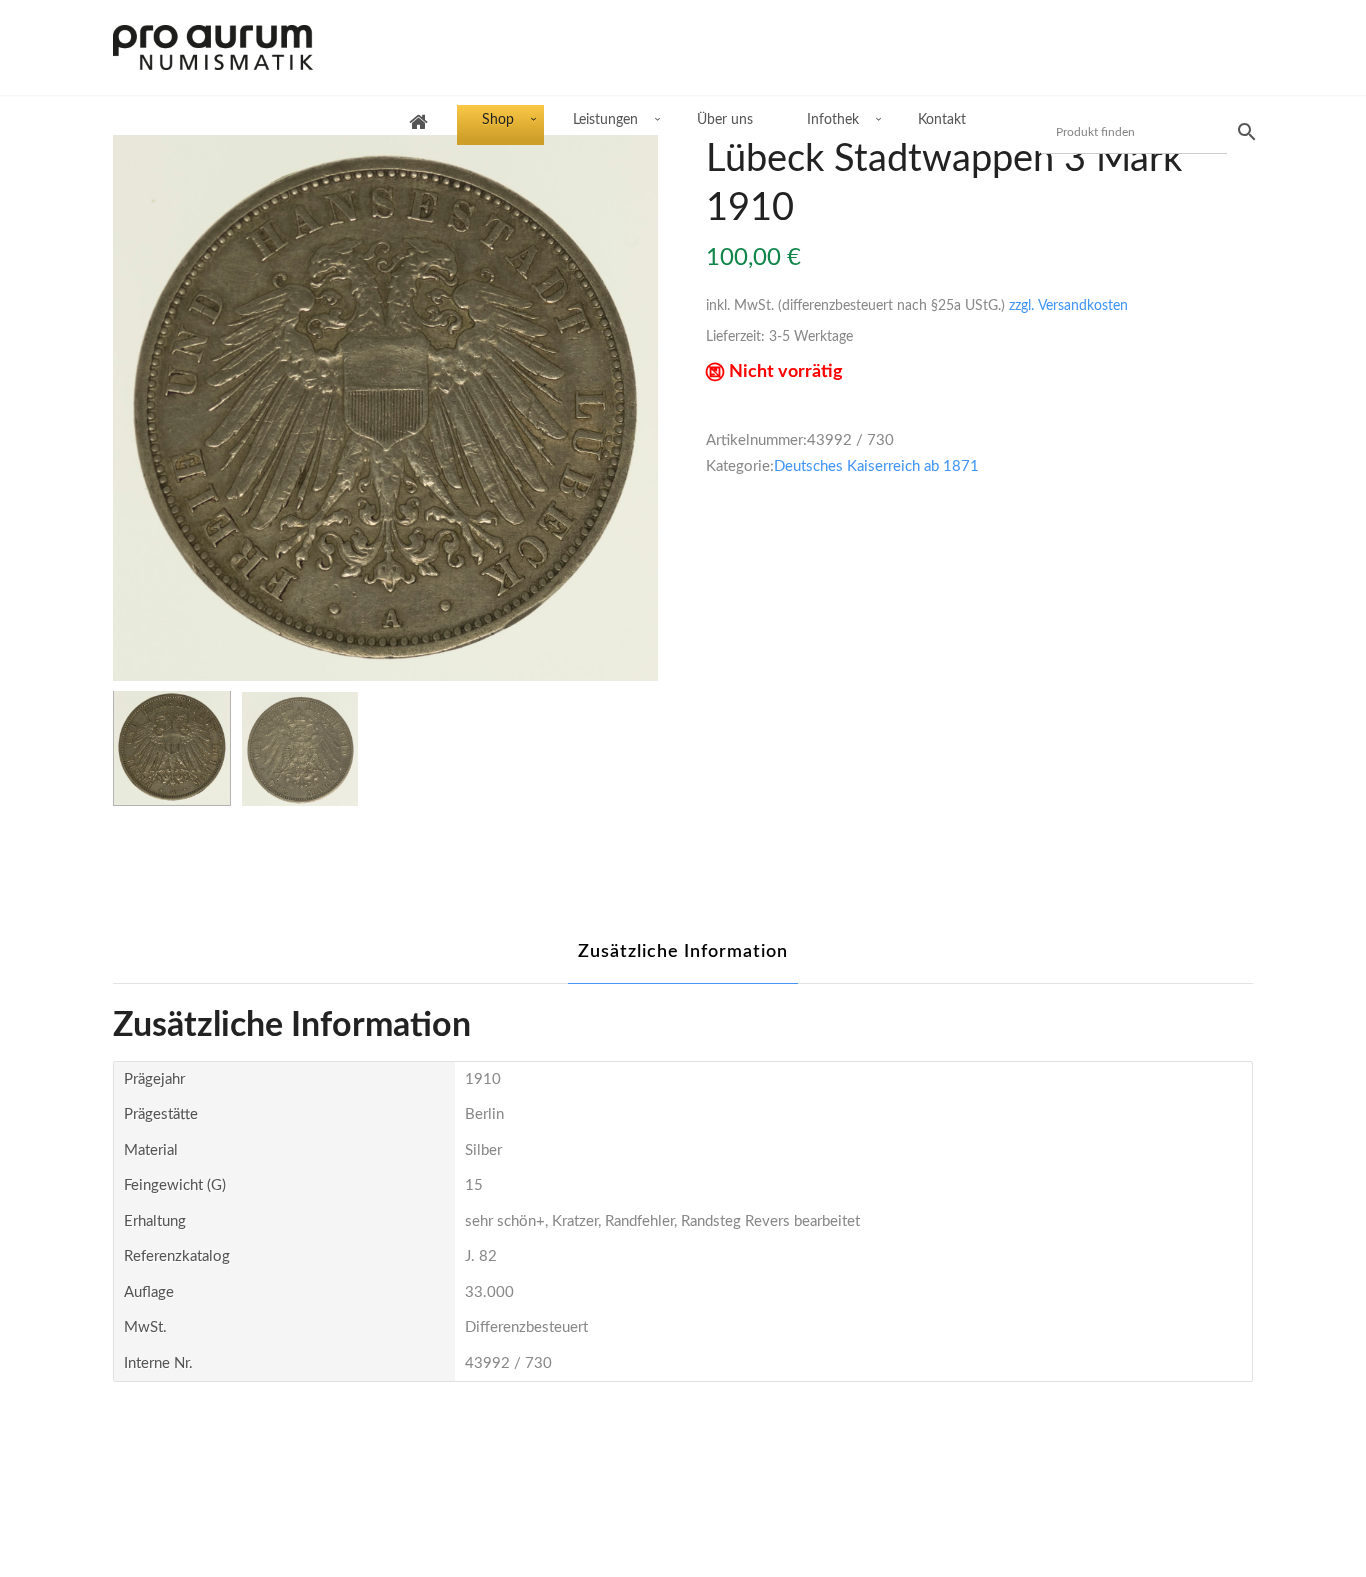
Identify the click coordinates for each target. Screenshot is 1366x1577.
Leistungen (605, 120)
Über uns (725, 120)
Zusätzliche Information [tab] (683, 952)
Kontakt (942, 120)
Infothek (833, 120)
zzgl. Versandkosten (1068, 306)
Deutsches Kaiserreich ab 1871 (876, 466)
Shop (498, 120)
